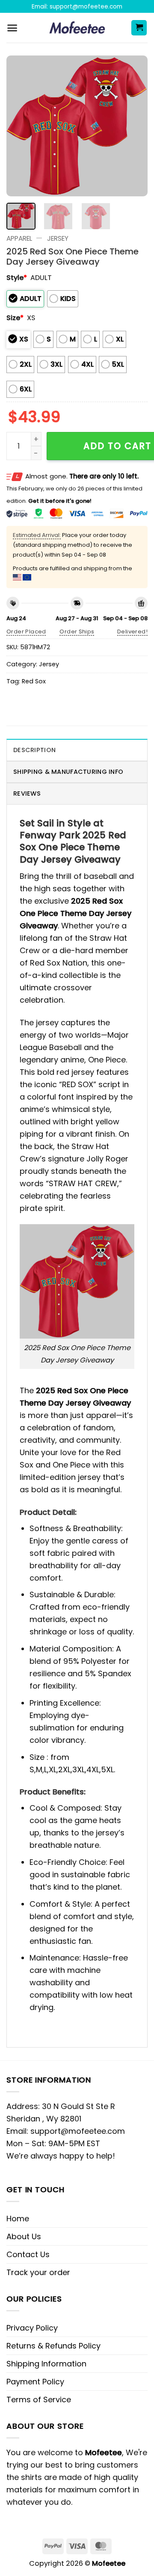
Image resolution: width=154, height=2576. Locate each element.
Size (15, 318)
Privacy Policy (32, 2328)
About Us (24, 2236)
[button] (12, 28)
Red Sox (34, 681)
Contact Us (28, 2254)
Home (18, 2219)
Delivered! (132, 632)
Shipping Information (46, 2364)
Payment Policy (35, 2382)
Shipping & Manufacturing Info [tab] (68, 772)
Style (17, 278)
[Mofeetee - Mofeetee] (77, 28)
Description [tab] (34, 750)
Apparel (19, 238)
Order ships (77, 632)
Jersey (58, 238)
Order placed (26, 632)
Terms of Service (39, 2400)
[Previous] (20, 126)
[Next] (134, 126)
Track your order (38, 2272)
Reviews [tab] (27, 794)
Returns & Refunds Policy (53, 2346)
